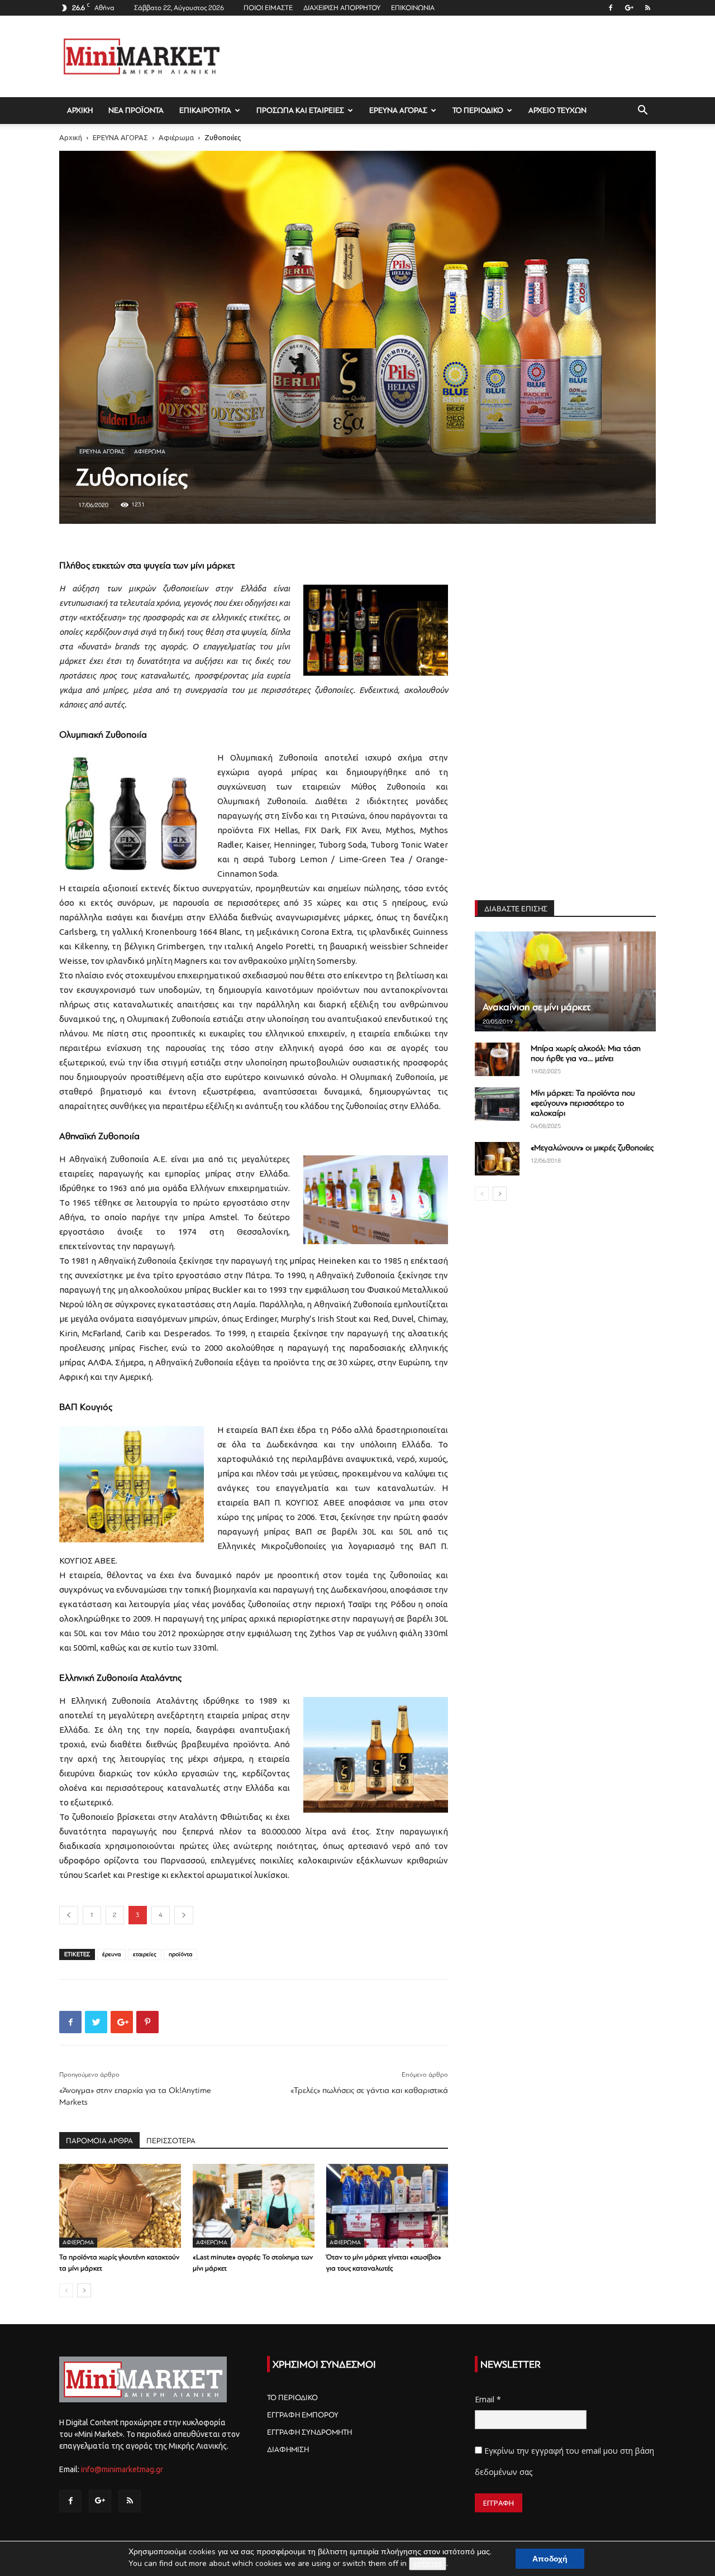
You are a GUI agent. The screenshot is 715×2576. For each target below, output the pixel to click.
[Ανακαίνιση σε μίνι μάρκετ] (565, 981)
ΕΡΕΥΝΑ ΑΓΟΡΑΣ (398, 110)
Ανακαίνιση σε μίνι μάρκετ (537, 1007)
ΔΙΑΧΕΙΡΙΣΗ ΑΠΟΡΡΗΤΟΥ (342, 8)
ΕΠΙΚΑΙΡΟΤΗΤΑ (205, 110)
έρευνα (111, 1954)
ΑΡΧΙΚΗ (80, 110)
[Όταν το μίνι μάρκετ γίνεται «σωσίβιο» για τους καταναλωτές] (387, 2206)
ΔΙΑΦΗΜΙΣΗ (288, 2450)
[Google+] (629, 8)
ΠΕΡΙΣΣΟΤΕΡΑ (171, 2141)
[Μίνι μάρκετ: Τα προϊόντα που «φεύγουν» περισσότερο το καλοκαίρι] (497, 1104)
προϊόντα (180, 1954)
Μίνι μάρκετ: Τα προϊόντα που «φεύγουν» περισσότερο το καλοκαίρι (583, 1103)
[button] (642, 111)
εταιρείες (145, 1954)
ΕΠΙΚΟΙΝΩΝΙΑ (413, 8)
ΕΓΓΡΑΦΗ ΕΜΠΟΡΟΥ (303, 2415)
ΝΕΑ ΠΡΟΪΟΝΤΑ (136, 110)
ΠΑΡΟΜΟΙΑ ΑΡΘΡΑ (99, 2141)
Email (488, 2399)
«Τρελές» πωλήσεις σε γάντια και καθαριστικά (369, 2090)
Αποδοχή (550, 2559)
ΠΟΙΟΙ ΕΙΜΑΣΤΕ (268, 8)
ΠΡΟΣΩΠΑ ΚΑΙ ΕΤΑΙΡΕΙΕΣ (300, 110)
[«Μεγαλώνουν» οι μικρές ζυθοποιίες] (497, 1159)
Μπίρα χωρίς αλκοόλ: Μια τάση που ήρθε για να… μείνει (586, 1053)
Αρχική (71, 137)
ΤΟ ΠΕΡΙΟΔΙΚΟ (478, 110)
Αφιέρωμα (176, 137)
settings (428, 2563)
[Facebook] (611, 8)
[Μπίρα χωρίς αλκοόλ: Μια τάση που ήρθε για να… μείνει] (497, 1059)
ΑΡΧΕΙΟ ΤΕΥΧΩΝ (557, 110)
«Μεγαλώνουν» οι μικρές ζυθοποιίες (592, 1148)
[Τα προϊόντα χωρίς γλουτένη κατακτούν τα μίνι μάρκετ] (120, 2206)
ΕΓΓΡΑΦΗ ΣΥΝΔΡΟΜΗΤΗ (309, 2432)
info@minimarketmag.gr (122, 2469)
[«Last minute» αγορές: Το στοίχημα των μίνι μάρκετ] (254, 2206)
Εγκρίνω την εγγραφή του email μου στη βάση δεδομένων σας (564, 2461)
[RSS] (647, 8)
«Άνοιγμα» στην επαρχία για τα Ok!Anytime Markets (135, 2096)
